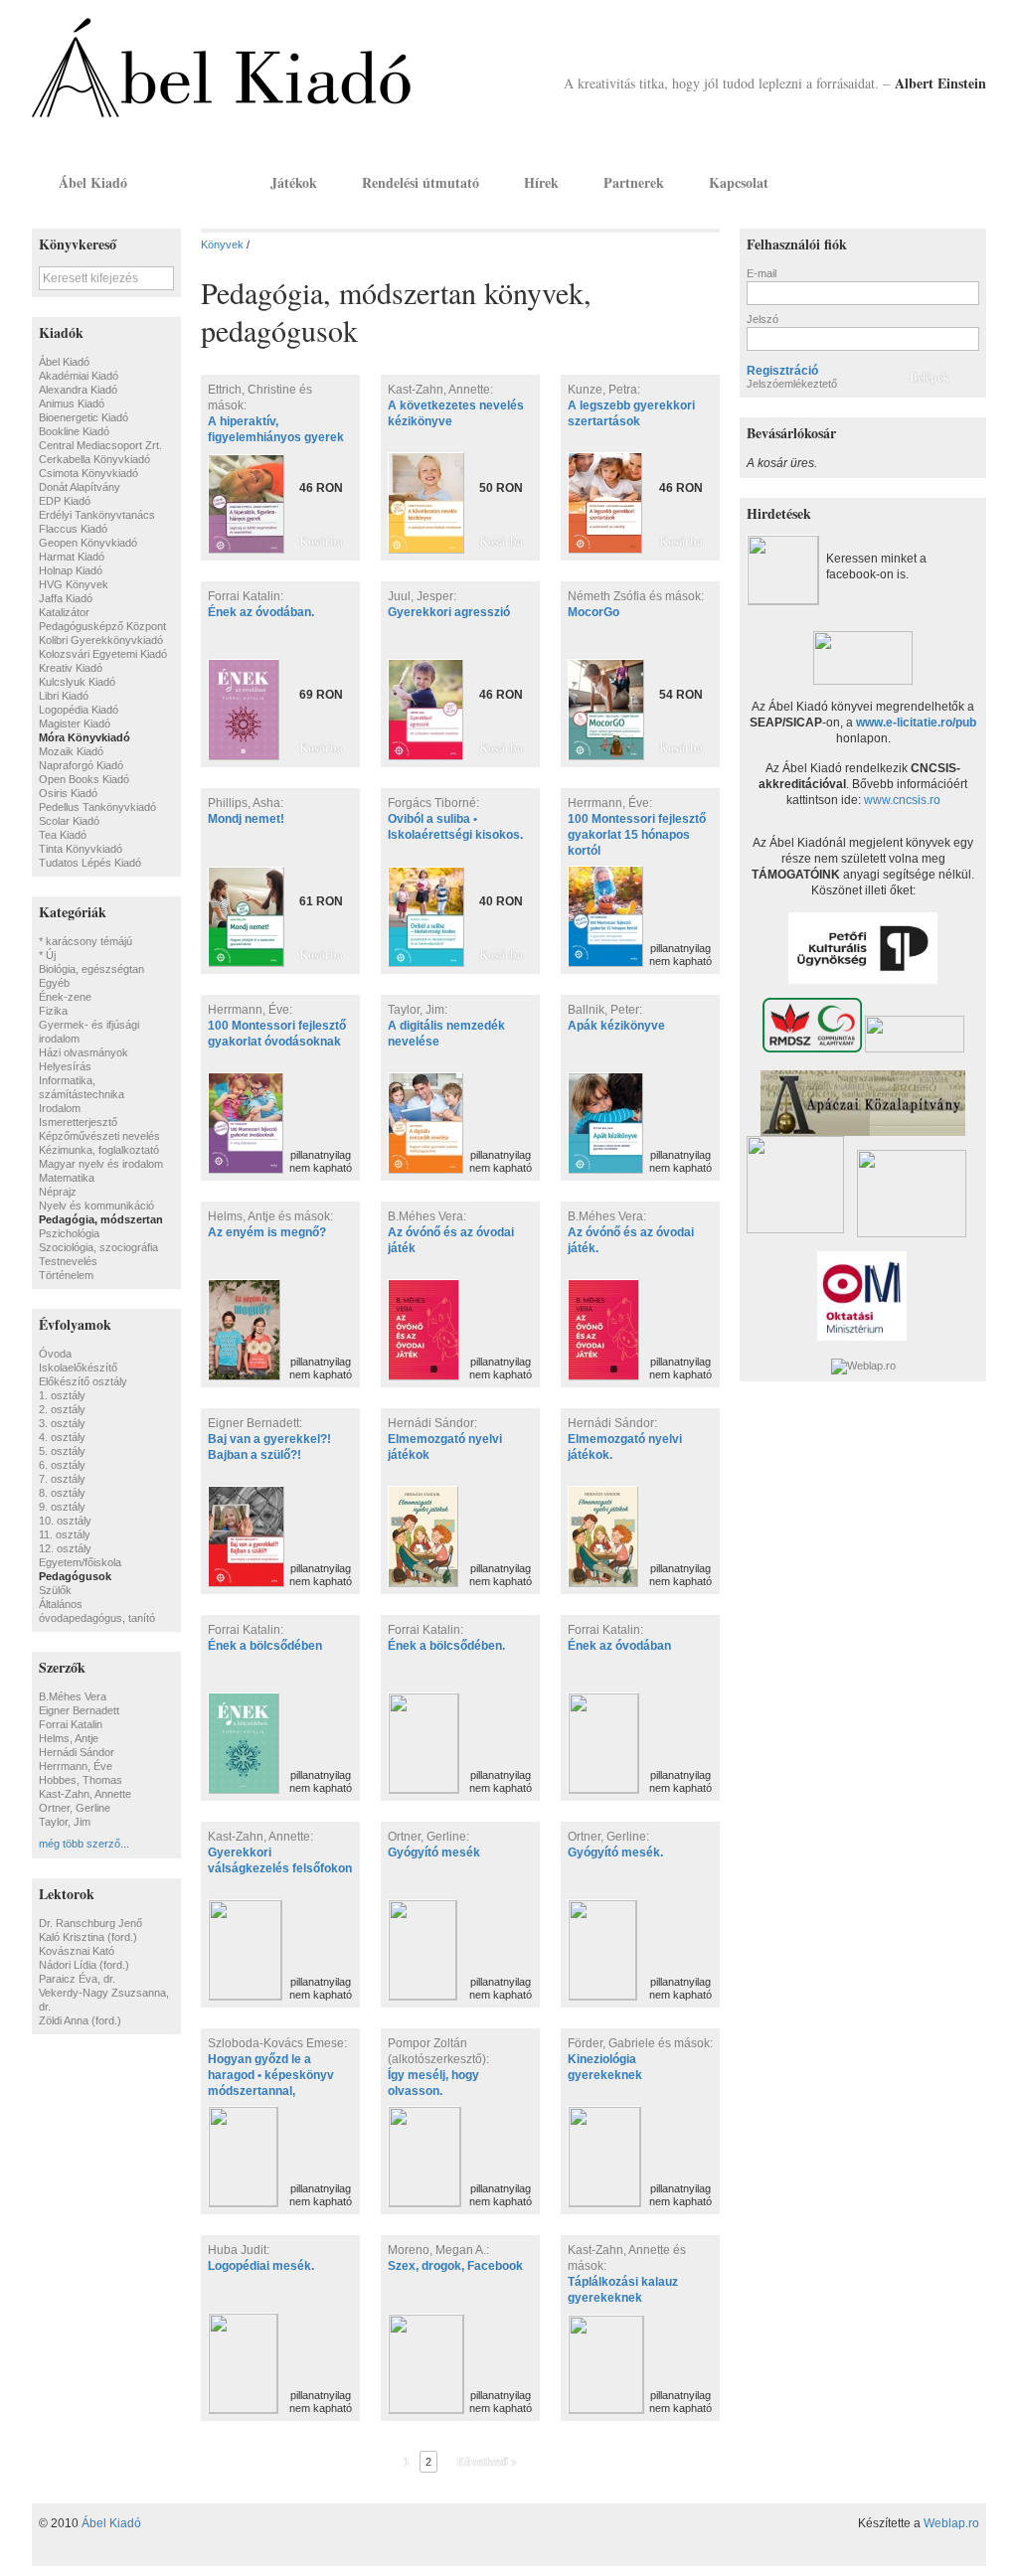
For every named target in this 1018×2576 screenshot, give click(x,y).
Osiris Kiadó (68, 793)
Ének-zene (65, 997)
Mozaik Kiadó (71, 751)
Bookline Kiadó (74, 431)
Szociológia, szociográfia (98, 1247)
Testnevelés (68, 1261)
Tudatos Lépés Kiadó (90, 863)
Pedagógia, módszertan (101, 1219)
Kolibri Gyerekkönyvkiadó (101, 640)
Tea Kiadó (63, 835)
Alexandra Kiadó (78, 390)
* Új (47, 955)
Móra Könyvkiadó (85, 737)
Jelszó (763, 319)
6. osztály (62, 1465)
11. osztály (65, 1534)
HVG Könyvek (74, 584)
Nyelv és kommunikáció (96, 1206)
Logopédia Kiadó (79, 710)
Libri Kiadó (64, 696)
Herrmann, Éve (76, 1766)
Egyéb (54, 983)
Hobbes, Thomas (81, 1780)
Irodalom (60, 1108)
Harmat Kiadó (72, 557)
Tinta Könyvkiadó (81, 849)
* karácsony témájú (85, 941)
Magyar (942, 182)
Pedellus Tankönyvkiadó (97, 807)
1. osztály (62, 1395)
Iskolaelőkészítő (78, 1368)
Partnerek (634, 182)
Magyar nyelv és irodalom (101, 1164)
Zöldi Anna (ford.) (80, 2020)
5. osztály (62, 1451)
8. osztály (62, 1493)
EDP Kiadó (65, 501)
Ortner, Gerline (75, 1808)
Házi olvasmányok (84, 1052)
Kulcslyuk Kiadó (77, 682)
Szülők (55, 1590)
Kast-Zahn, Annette (85, 1794)
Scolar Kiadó (69, 821)
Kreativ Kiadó (71, 668)
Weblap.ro (951, 2523)
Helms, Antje (69, 1738)
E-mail (762, 273)
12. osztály (65, 1548)
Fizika (53, 1011)
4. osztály (62, 1437)
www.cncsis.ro (902, 800)
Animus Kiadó (72, 403)
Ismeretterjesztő (78, 1122)
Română (969, 182)
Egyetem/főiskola (80, 1562)
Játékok (294, 182)
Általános (61, 1604)
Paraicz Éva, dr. (77, 1979)
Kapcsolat (739, 182)
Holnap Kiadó (71, 570)
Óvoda (55, 1354)
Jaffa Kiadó (66, 598)
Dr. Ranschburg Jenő (90, 1923)
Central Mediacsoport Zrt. (100, 445)
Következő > (487, 2462)
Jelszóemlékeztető (792, 384)
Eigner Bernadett (79, 1710)
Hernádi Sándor (77, 1752)
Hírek (541, 182)
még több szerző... (84, 1844)
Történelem (66, 1275)
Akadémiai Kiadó (79, 376)
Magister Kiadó (75, 724)
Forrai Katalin (71, 1724)
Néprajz (58, 1192)
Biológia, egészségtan (91, 969)
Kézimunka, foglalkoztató (99, 1150)
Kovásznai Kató (77, 1951)
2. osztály (62, 1409)
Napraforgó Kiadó (81, 765)
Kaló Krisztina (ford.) (88, 1937)
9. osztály (62, 1507)
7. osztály (62, 1479)
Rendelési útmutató (421, 182)
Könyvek (199, 182)
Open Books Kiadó (84, 779)
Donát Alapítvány (80, 487)
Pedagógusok (75, 1576)
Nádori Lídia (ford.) (84, 1965)
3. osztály (62, 1423)
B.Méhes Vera (73, 1696)
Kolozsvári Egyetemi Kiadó (103, 654)
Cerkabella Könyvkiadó (94, 459)
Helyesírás (65, 1066)
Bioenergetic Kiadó (84, 417)
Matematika (67, 1178)
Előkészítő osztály (83, 1381)
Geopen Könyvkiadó (88, 543)
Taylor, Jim (65, 1822)
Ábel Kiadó (93, 182)
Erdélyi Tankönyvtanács (97, 515)
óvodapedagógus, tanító (97, 1618)
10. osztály (65, 1521)
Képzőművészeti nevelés (99, 1136)
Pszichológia (69, 1233)
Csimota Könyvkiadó (88, 473)
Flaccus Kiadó (73, 529)
